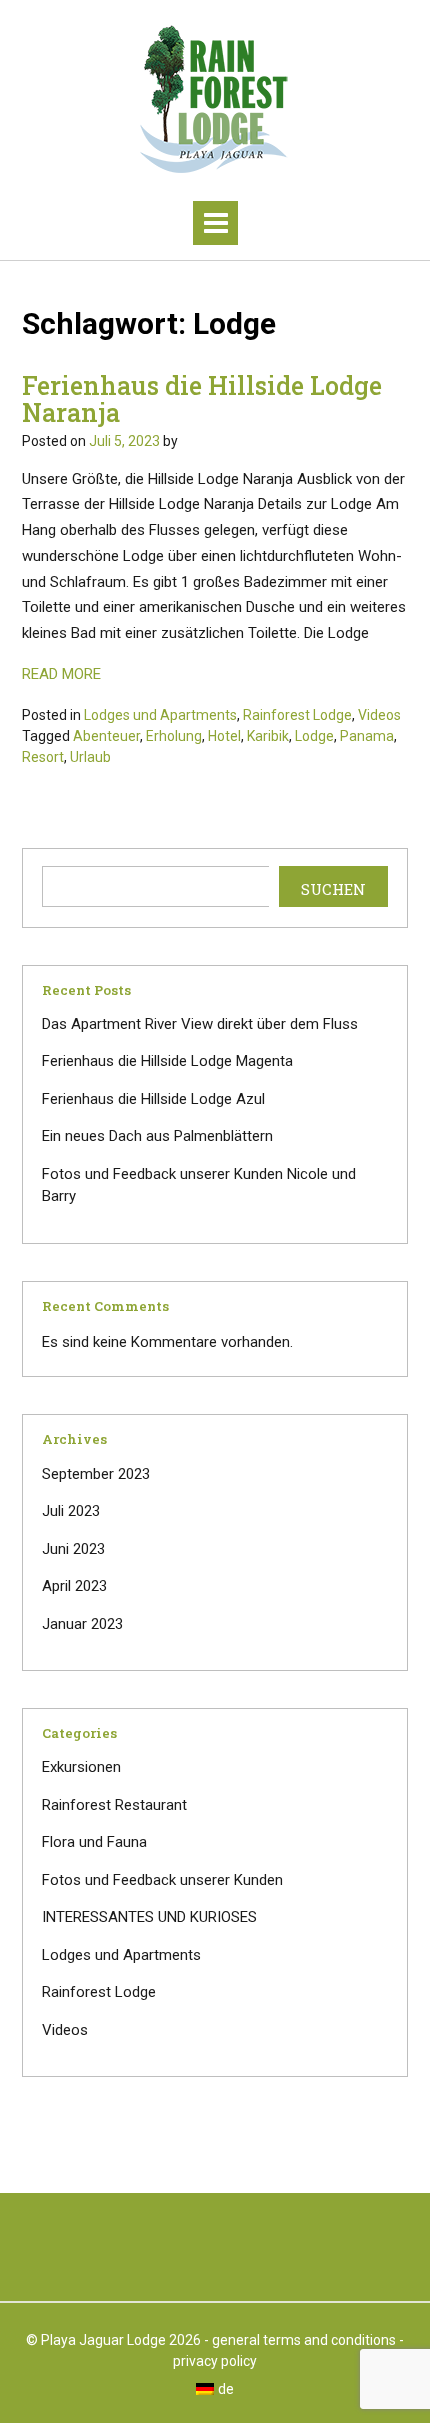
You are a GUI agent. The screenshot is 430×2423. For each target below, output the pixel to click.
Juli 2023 (71, 1511)
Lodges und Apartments (160, 715)
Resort (43, 757)
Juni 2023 (73, 1549)
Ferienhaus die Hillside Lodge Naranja (202, 399)
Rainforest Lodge (297, 715)
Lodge (314, 736)
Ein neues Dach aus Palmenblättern (157, 1136)
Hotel (224, 736)
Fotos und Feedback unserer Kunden (162, 1880)
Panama (367, 736)
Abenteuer (106, 736)
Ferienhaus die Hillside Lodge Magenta (167, 1061)
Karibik (268, 736)
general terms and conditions (304, 2340)
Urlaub (90, 757)
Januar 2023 (82, 1624)
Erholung (174, 736)
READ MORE (61, 674)
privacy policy (215, 2361)
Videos (379, 715)
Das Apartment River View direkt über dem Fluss (200, 1024)
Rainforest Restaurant (114, 1805)
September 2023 (96, 1474)
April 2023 (74, 1586)
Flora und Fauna (94, 1842)
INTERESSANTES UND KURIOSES (149, 1917)
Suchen (333, 889)
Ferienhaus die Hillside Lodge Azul (153, 1099)
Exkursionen (81, 1767)
